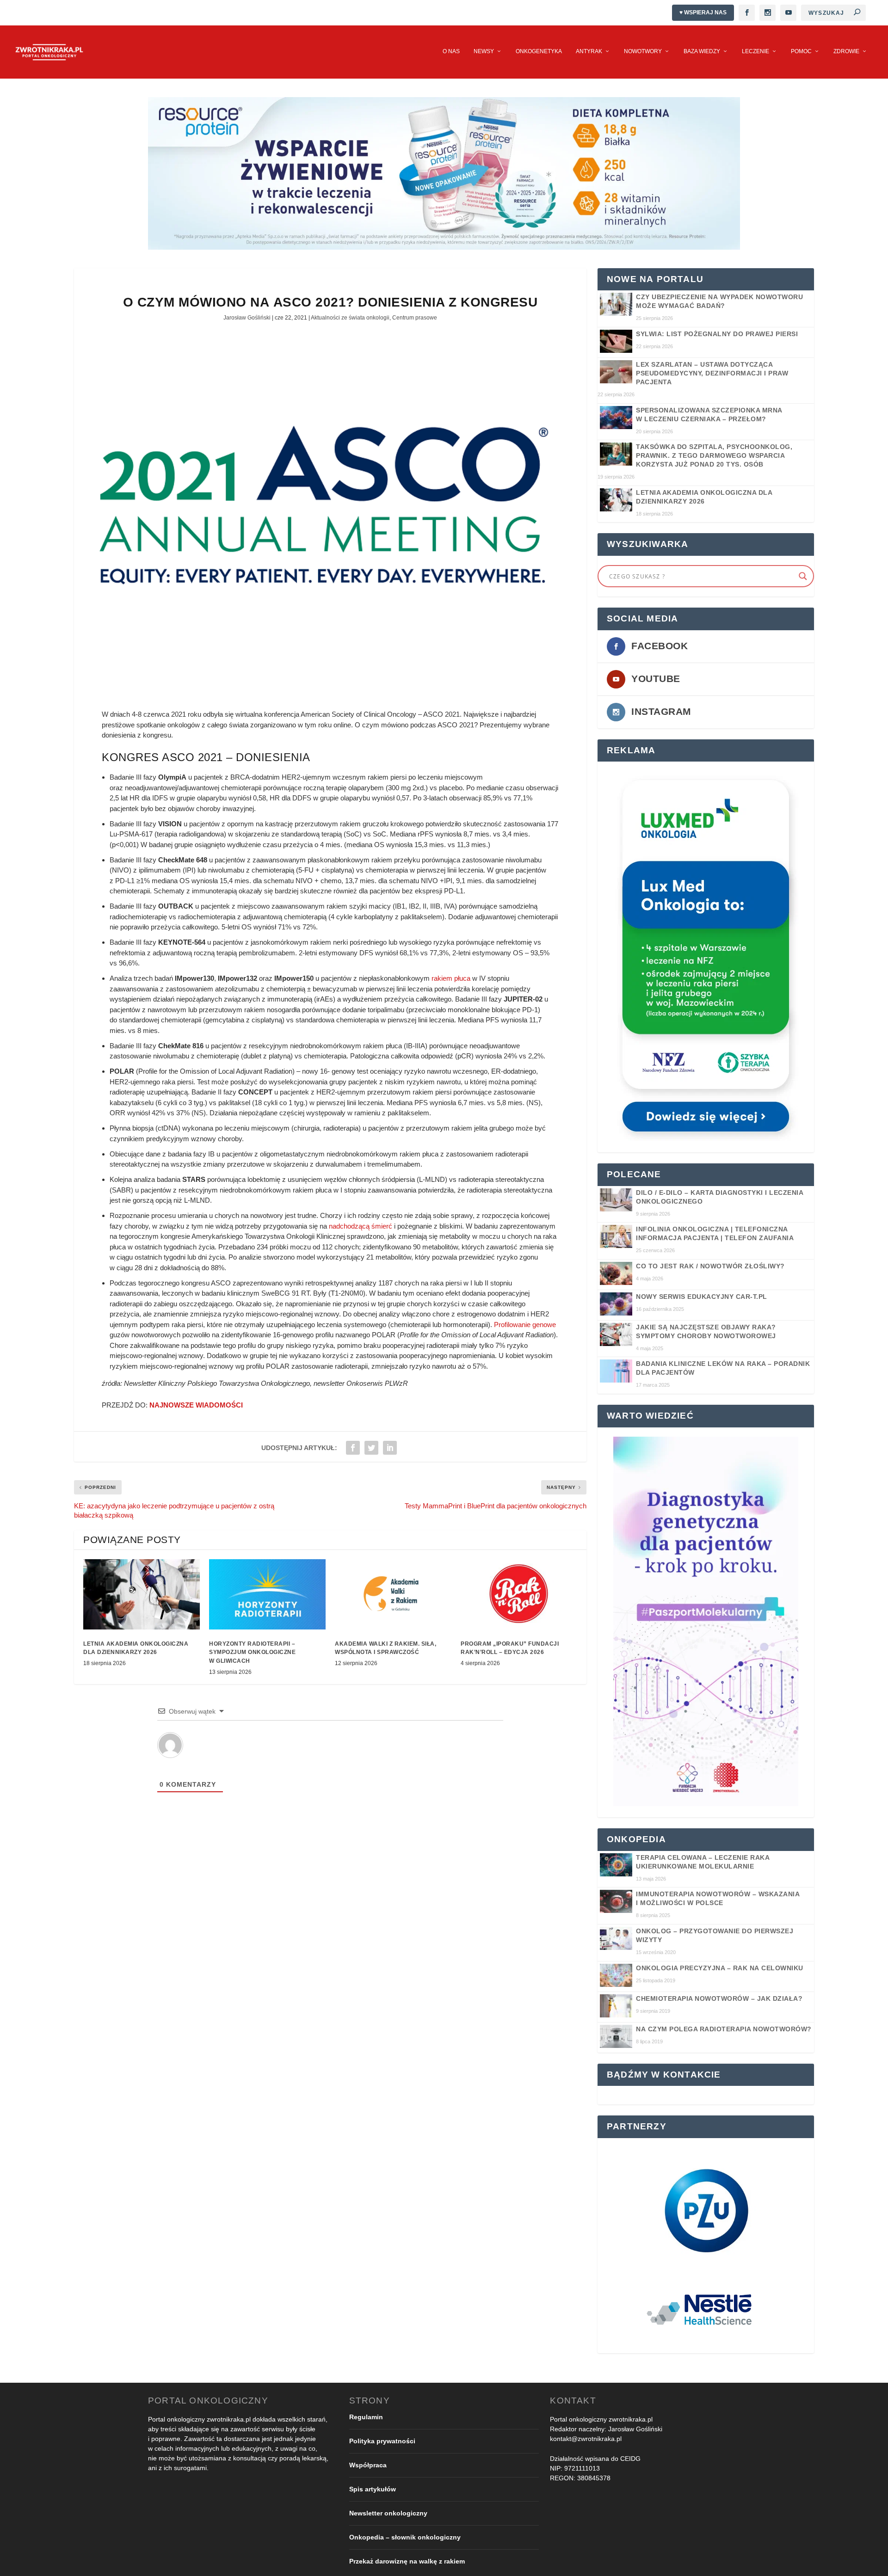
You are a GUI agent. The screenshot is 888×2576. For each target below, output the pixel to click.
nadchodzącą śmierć (361, 1226)
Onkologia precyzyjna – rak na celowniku (720, 1968)
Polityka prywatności (382, 2441)
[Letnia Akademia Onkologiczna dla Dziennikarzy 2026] (142, 1594)
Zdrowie (846, 51)
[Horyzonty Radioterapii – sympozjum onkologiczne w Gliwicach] (267, 1594)
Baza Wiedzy (702, 51)
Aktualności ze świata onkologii (350, 318)
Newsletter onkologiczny (388, 2513)
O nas (451, 51)
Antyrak (589, 51)
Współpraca (368, 2465)
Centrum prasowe (415, 318)
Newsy (484, 51)
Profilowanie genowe (525, 1325)
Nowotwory (643, 51)
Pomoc (801, 51)
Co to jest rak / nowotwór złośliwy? (710, 1266)
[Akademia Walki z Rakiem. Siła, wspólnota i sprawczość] (393, 1594)
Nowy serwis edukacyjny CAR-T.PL (702, 1297)
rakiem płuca (451, 978)
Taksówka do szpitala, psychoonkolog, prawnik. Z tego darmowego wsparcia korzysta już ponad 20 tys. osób (714, 455)
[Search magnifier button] (803, 576)
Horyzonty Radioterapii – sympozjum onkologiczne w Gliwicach (252, 1652)
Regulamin (366, 2416)
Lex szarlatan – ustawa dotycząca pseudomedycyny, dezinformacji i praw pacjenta (712, 373)
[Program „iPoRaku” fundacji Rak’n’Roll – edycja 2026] (519, 1594)
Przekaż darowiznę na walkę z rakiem (407, 2561)
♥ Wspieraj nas (703, 12)
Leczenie (755, 51)
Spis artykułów (373, 2489)
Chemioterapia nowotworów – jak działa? (719, 1998)
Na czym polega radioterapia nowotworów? (724, 2029)
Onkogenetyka (539, 51)
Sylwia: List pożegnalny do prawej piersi (717, 334)
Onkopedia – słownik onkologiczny (405, 2537)
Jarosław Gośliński (247, 318)
